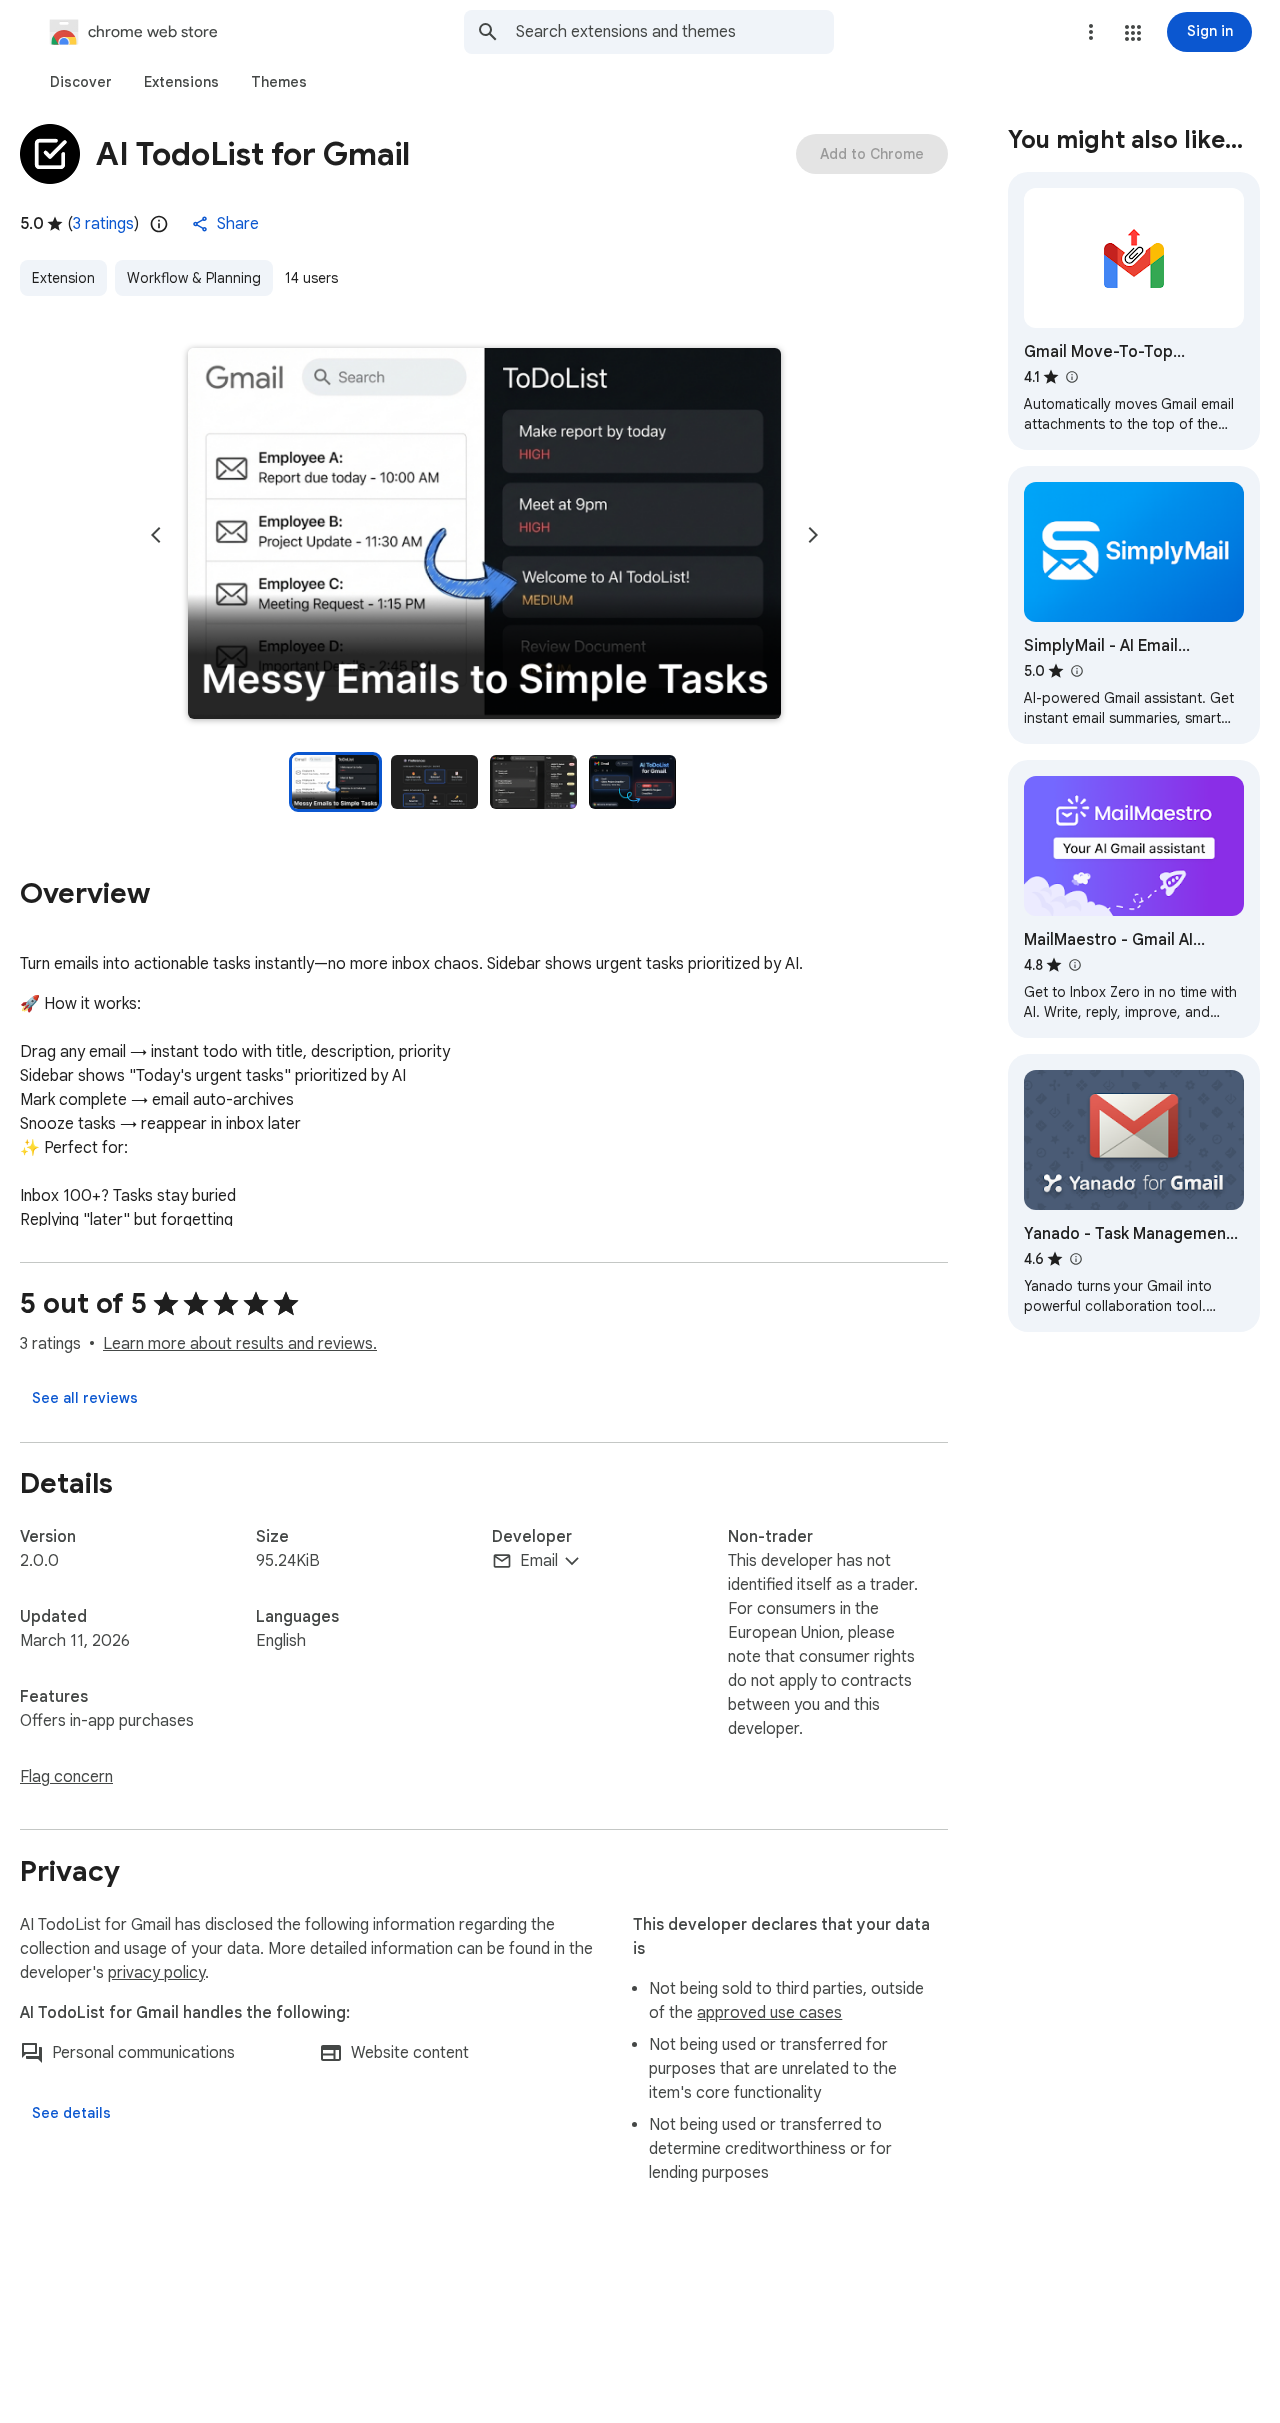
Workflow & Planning (194, 278)
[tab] (81, 82)
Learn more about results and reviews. (240, 1344)
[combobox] (675, 32)
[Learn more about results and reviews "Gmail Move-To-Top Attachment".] (1071, 377)
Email (539, 1561)
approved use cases (769, 2013)
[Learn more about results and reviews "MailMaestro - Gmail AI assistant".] (1074, 965)
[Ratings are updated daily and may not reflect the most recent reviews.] (159, 224)
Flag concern (66, 1777)
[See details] (71, 2113)
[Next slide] (813, 535)
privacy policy (156, 1973)
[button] (1133, 33)
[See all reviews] (85, 1398)
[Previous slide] (156, 535)
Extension (63, 278)
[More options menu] (1091, 32)
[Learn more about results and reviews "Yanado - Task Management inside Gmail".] (1075, 1259)
